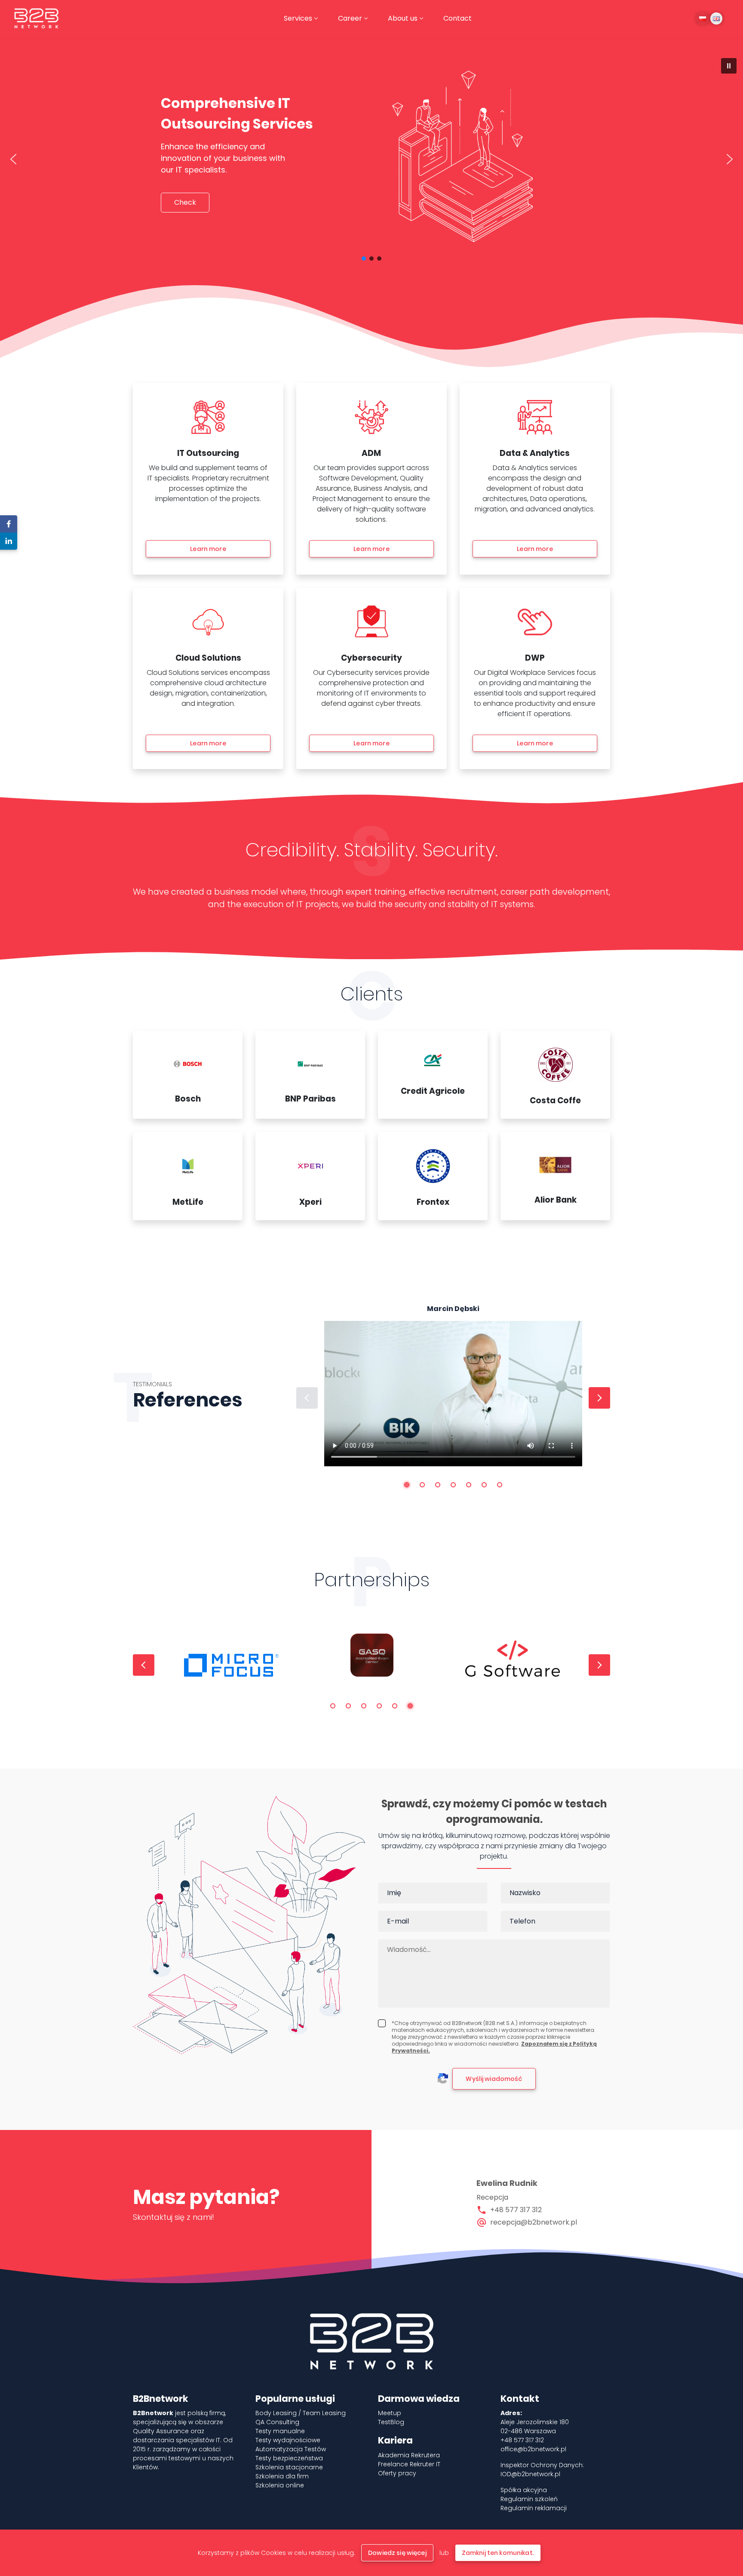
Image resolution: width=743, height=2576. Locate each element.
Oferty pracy (397, 2473)
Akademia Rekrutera (409, 2455)
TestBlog (391, 2422)
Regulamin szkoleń (529, 2499)
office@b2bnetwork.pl (533, 2449)
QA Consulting (277, 2422)
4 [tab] (453, 1485)
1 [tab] (407, 1485)
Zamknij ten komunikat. (498, 2553)
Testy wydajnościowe (288, 2440)
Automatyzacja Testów (291, 2449)
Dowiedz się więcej (397, 2553)
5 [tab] (469, 1485)
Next (599, 1398)
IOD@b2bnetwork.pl (530, 2474)
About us (403, 18)
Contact (457, 18)
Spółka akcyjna (524, 2490)
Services (298, 18)
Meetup (390, 2413)
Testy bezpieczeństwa (289, 2458)
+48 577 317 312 (516, 2210)
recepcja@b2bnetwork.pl (534, 2222)
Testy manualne (280, 2431)
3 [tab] (438, 1485)
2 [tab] (422, 1485)
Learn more (208, 549)
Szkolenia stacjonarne (289, 2467)
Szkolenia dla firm (282, 2476)
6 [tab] (484, 1485)
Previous (307, 1398)
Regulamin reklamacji (534, 2508)
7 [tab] (500, 1485)
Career (350, 18)
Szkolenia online (280, 2485)
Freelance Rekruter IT (409, 2464)
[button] (729, 66)
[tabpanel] (453, 1385)
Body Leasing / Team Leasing (301, 2413)
